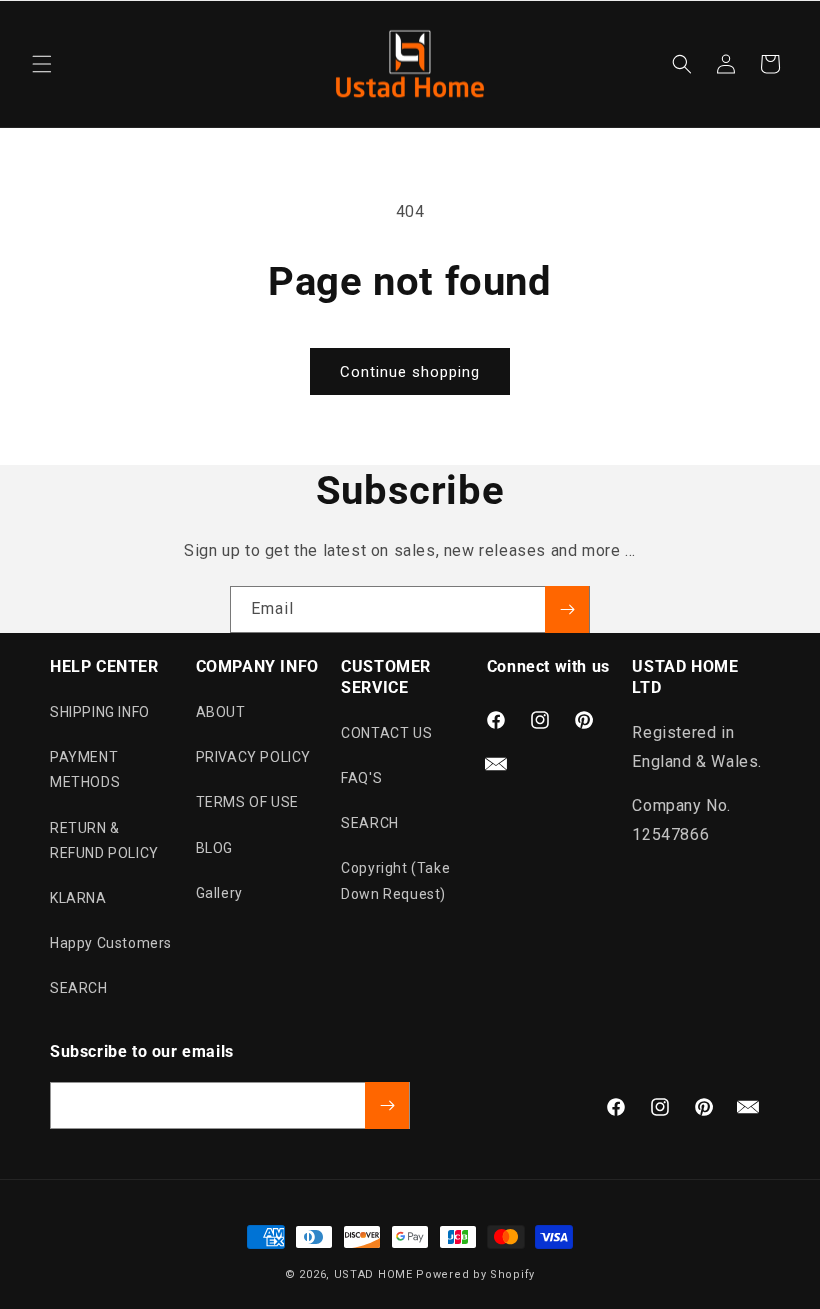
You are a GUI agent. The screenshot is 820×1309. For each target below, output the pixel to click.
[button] (42, 64)
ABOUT (221, 712)
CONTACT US (386, 733)
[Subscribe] (567, 609)
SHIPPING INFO (100, 712)
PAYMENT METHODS (85, 769)
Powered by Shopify (475, 1274)
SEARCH (79, 988)
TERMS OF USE (247, 802)
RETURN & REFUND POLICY (104, 840)
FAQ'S (361, 778)
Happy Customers (111, 943)
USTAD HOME (373, 1274)
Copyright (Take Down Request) (395, 880)
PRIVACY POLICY (253, 757)
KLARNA (78, 898)
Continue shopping (410, 372)
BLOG (214, 848)
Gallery (219, 893)
